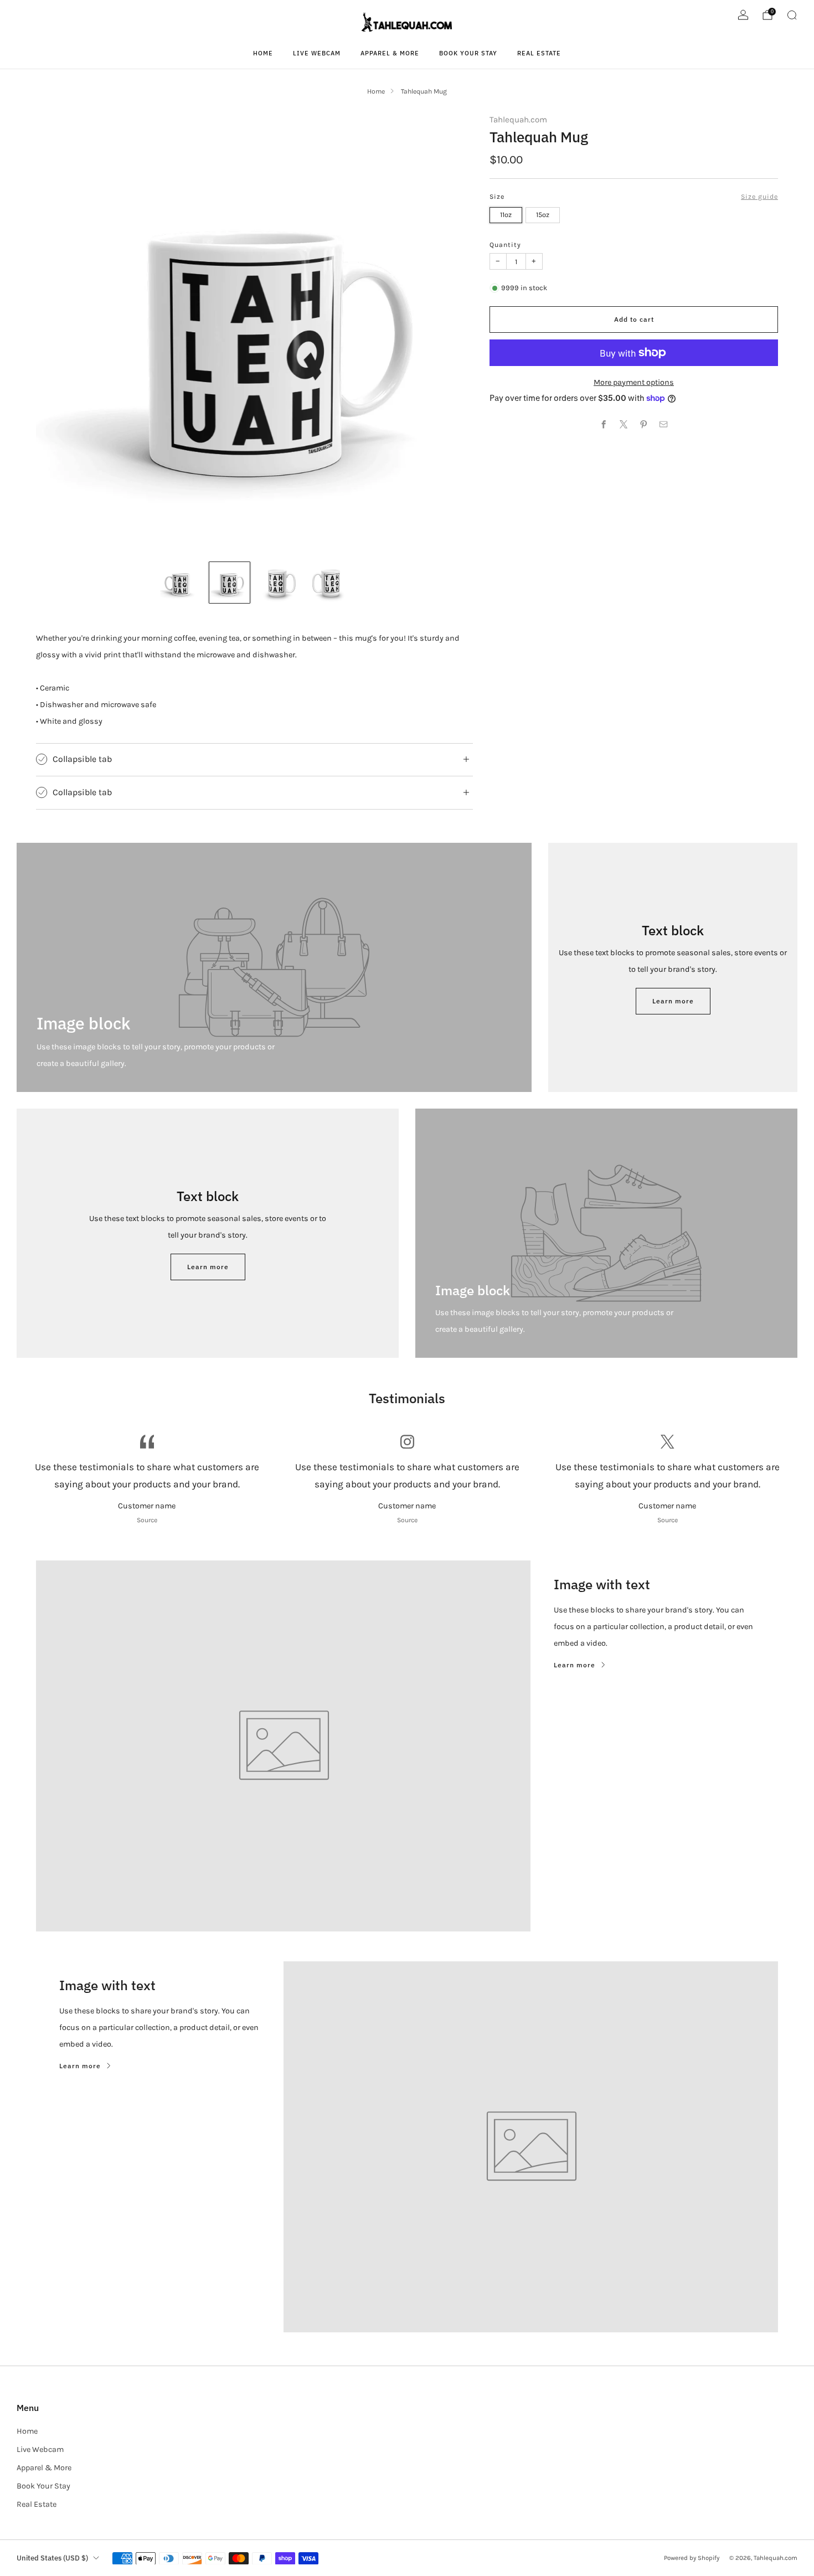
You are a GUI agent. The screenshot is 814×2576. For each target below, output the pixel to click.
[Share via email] (664, 425)
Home (263, 53)
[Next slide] (451, 333)
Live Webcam (317, 53)
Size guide (759, 197)
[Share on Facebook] (604, 425)
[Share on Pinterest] (644, 425)
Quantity (505, 245)
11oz (506, 215)
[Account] (743, 15)
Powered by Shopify (692, 2558)
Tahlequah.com (518, 120)
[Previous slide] (58, 333)
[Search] (792, 15)
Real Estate (539, 53)
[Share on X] (624, 425)
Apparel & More (390, 53)
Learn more (673, 1001)
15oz (543, 215)
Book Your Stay (468, 53)
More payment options (634, 382)
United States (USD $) (52, 2558)
